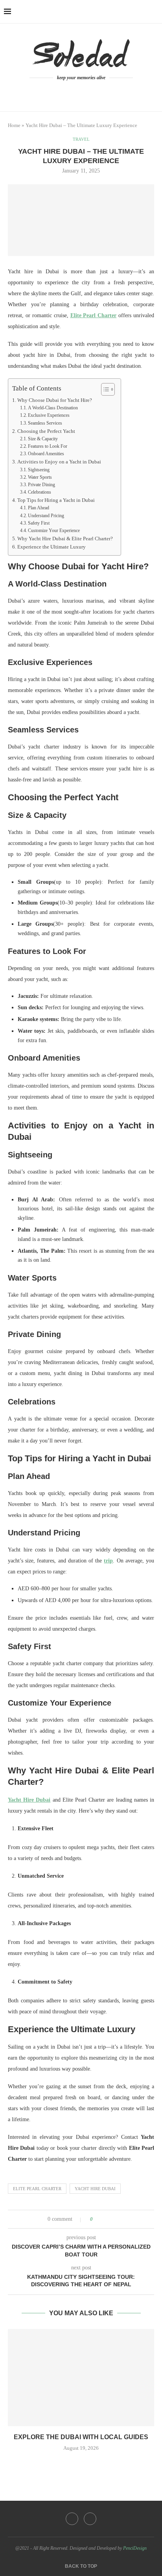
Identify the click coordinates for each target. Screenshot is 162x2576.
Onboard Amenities (46, 454)
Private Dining (41, 485)
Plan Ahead (39, 508)
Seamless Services (45, 423)
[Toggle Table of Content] (104, 389)
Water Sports (40, 477)
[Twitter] (90, 2519)
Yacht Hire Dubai (95, 2189)
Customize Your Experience (54, 530)
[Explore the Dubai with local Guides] (81, 2378)
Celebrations (40, 492)
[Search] (154, 12)
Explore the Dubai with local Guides (81, 2437)
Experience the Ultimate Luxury (52, 547)
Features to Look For (48, 446)
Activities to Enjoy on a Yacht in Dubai (59, 462)
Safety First (39, 523)
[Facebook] (78, 93)
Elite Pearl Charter (37, 2189)
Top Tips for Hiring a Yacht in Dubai (56, 500)
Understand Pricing (46, 516)
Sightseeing (39, 470)
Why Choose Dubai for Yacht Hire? (55, 400)
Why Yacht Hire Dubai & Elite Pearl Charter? (65, 539)
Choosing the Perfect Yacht (46, 431)
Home (14, 125)
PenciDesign (135, 2548)
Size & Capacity (43, 439)
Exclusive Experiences (49, 415)
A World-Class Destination (53, 408)
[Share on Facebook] (102, 2219)
